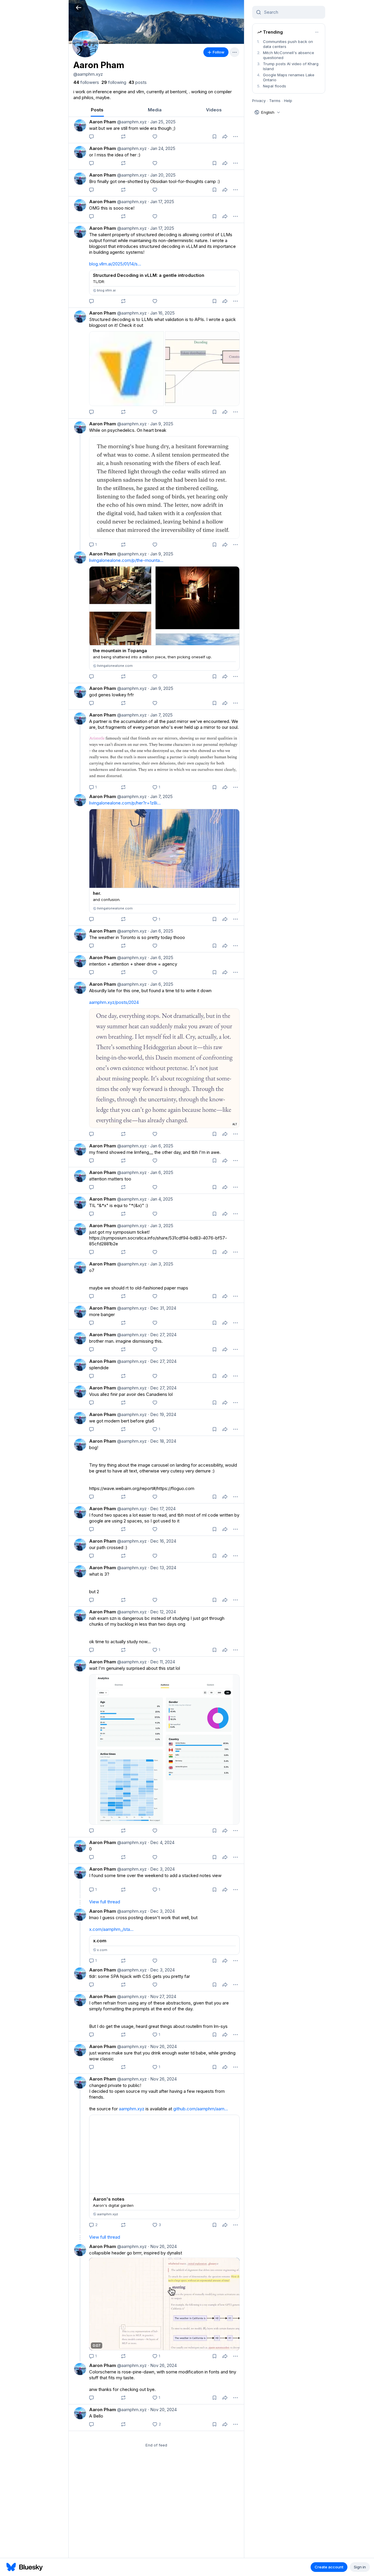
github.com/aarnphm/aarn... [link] (201, 2109)
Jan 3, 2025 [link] (161, 1226)
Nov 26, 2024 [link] (162, 2046)
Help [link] (288, 101)
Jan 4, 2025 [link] (160, 1199)
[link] (86, 82)
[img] (156, 22)
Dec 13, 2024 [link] (162, 1568)
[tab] (97, 110)
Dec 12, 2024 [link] (162, 1612)
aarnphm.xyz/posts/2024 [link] (114, 1002)
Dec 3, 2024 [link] (161, 1869)
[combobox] (292, 12)
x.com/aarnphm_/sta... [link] (111, 1929)
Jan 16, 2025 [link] (161, 313)
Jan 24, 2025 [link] (162, 148)
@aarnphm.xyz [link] (131, 122)
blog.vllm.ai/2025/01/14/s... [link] (115, 264)
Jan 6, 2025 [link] (161, 931)
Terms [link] (275, 101)
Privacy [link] (259, 101)
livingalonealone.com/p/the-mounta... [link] (126, 560)
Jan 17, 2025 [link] (161, 202)
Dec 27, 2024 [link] (162, 1335)
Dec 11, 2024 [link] (161, 1662)
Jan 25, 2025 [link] (162, 122)
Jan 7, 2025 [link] (160, 715)
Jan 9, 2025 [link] (161, 424)
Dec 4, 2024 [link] (161, 1842)
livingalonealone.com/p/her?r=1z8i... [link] (125, 803)
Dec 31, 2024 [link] (162, 1308)
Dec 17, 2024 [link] (162, 1509)
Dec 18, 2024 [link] (162, 1441)
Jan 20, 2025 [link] (162, 175)
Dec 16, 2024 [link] (162, 1541)
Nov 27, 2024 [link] (162, 1996)
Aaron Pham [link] (103, 122)
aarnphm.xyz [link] (132, 2109)
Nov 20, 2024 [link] (162, 2410)
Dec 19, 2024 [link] (162, 1414)
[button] (78, 7)
